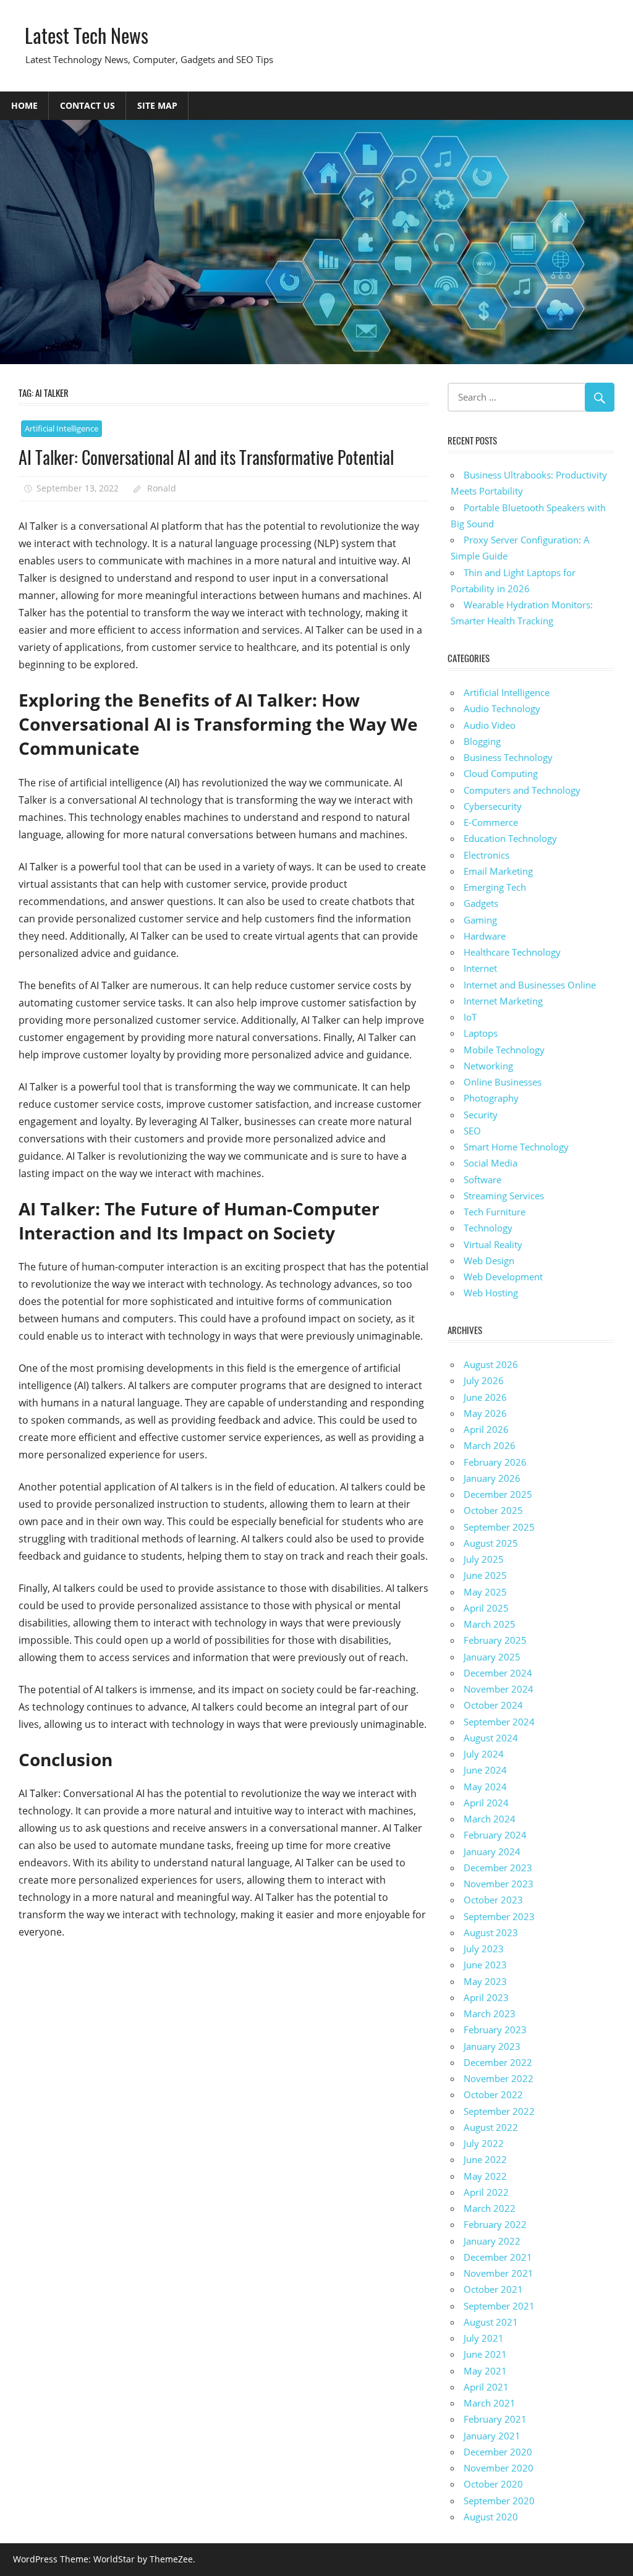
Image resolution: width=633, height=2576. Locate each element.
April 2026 (486, 1429)
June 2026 (485, 1397)
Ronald (162, 488)
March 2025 (490, 1624)
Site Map (157, 105)
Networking (488, 1066)
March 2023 (490, 2013)
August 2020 (491, 2517)
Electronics (486, 855)
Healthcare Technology (512, 952)
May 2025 (485, 1592)
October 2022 (493, 2094)
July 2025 (484, 1559)
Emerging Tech (495, 887)
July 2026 (484, 1380)
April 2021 (486, 2387)
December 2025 (498, 1494)
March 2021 (490, 2403)
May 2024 (485, 1787)
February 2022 (495, 2224)
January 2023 (492, 2046)
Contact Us (87, 105)
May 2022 (485, 2176)
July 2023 (484, 1949)
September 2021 (499, 2306)
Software (482, 1180)
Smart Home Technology (516, 1147)
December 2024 (498, 1673)
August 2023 (491, 1932)
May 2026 (485, 1413)
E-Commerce (491, 822)
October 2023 (493, 1900)
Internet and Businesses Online (530, 985)
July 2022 (484, 2143)
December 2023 (498, 1868)
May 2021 (485, 2371)
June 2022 (485, 2159)
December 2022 (498, 2062)
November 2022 (499, 2078)
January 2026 (492, 1478)
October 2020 (493, 2484)
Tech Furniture (495, 1212)
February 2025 (495, 1640)
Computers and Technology (522, 790)
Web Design (489, 1260)
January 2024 (492, 1851)
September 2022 (499, 2111)
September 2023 (499, 1916)
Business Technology (508, 757)
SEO (472, 1131)
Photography (491, 1098)
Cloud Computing (501, 773)
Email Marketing (498, 871)
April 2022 (486, 2192)
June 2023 (485, 1965)
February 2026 (495, 1462)
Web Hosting (491, 1293)
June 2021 (485, 2354)
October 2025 (493, 1510)
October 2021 (493, 2289)
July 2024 (484, 1754)
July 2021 (484, 2338)
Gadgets (481, 903)
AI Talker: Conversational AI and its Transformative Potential (206, 457)
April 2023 (486, 1997)
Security (481, 1115)
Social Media (491, 1163)
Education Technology (510, 838)
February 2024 (495, 1835)
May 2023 (485, 1981)
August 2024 (491, 1738)
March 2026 (490, 1445)
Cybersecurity (493, 806)
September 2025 (499, 1527)
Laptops (481, 1033)
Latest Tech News (87, 35)
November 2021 (499, 2273)
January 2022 (492, 2241)
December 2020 (498, 2452)
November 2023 (499, 1884)
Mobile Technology (504, 1050)
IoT (470, 1017)
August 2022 (491, 2127)
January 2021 (492, 2436)
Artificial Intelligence (62, 428)
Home (24, 105)
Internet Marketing (503, 1001)
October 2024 (493, 1705)
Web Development (503, 1277)
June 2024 (485, 1770)
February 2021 (495, 2419)
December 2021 (498, 2257)
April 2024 (486, 1803)
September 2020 (499, 2501)
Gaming (480, 920)
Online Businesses (503, 1082)
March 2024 (490, 1819)
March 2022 (490, 2208)
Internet (480, 968)
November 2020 (499, 2468)
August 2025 (491, 1543)
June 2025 (485, 1575)
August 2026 (491, 1364)
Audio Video (490, 725)
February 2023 (495, 2030)
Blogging (482, 741)
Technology (488, 1228)
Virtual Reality (493, 1244)
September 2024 (499, 1722)
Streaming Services (504, 1196)
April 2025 (486, 1608)
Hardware (485, 936)
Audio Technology (502, 708)
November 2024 (499, 1689)
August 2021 (491, 2322)
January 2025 (492, 1657)
